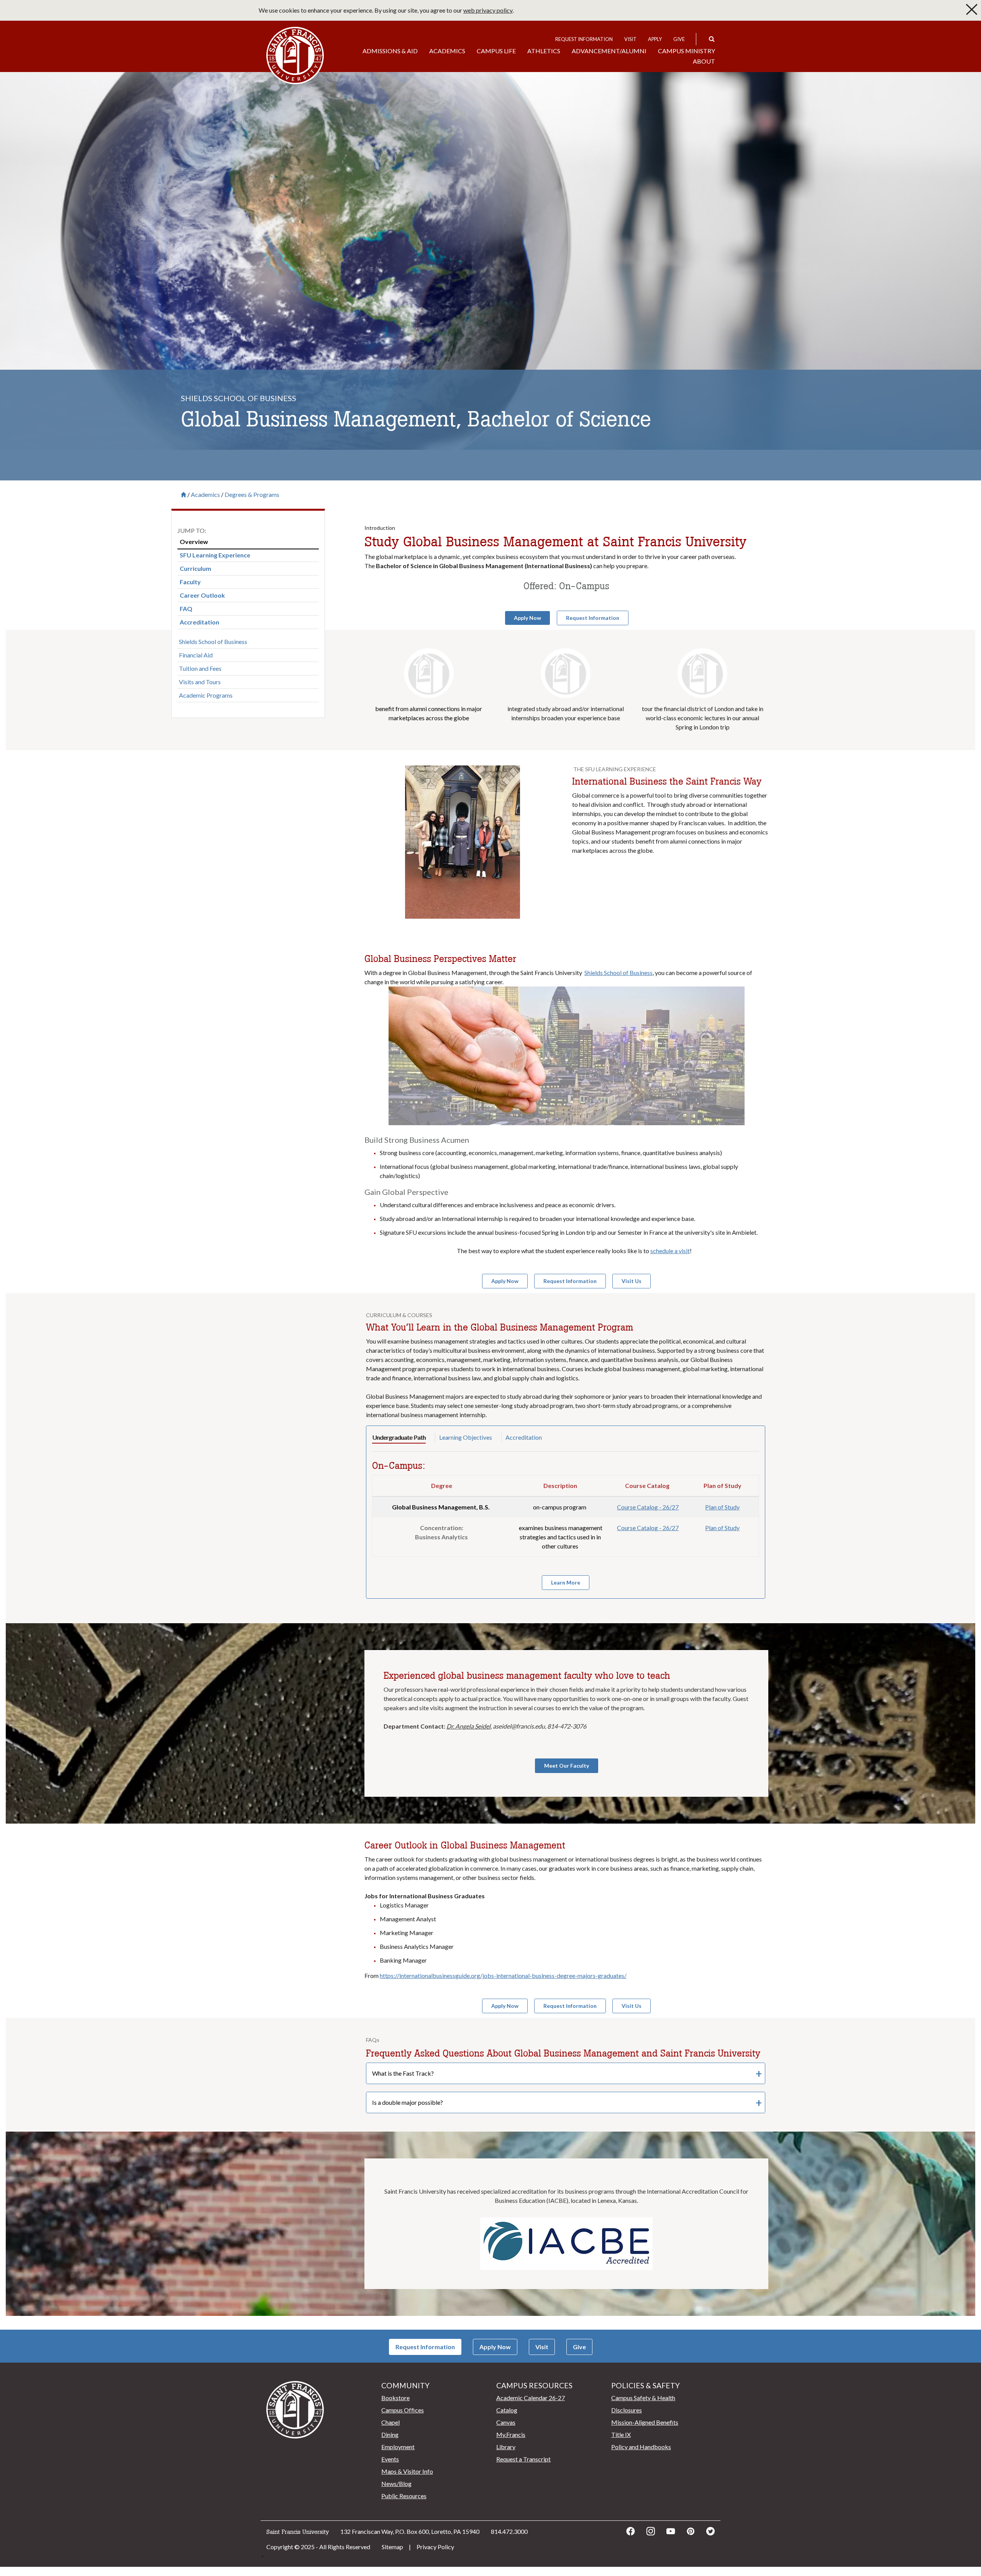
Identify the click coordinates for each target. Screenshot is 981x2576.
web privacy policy (488, 10)
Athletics (544, 51)
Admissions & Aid (390, 51)
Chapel (390, 2422)
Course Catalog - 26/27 (648, 1507)
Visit (630, 39)
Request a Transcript (523, 2459)
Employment (398, 2447)
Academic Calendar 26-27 (531, 2398)
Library (506, 2447)
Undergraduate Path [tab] (399, 1437)
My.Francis (511, 2434)
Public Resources (404, 2496)
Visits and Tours (200, 682)
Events (390, 2459)
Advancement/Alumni (609, 51)
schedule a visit (670, 1251)
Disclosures (627, 2410)
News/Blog (396, 2483)
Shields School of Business (213, 642)
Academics (447, 51)
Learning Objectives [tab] (466, 1437)
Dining (390, 2434)
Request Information (584, 39)
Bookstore (395, 2398)
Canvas (506, 2422)
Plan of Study (722, 1507)
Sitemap (392, 2547)
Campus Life (496, 51)
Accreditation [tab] (524, 1437)
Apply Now (495, 2347)
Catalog (507, 2410)
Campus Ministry (687, 51)
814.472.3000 (509, 2531)
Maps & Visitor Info (407, 2471)
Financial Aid (196, 655)
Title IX (621, 2434)
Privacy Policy (435, 2547)
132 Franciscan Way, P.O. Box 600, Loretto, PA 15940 (410, 2531)
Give (679, 39)
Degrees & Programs (252, 495)
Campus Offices (403, 2410)
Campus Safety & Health (643, 2398)
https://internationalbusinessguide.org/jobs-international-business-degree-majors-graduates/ (503, 1975)
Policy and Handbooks (641, 2447)
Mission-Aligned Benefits (645, 2422)
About (704, 61)
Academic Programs (206, 695)
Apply (655, 39)
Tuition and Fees (200, 668)
